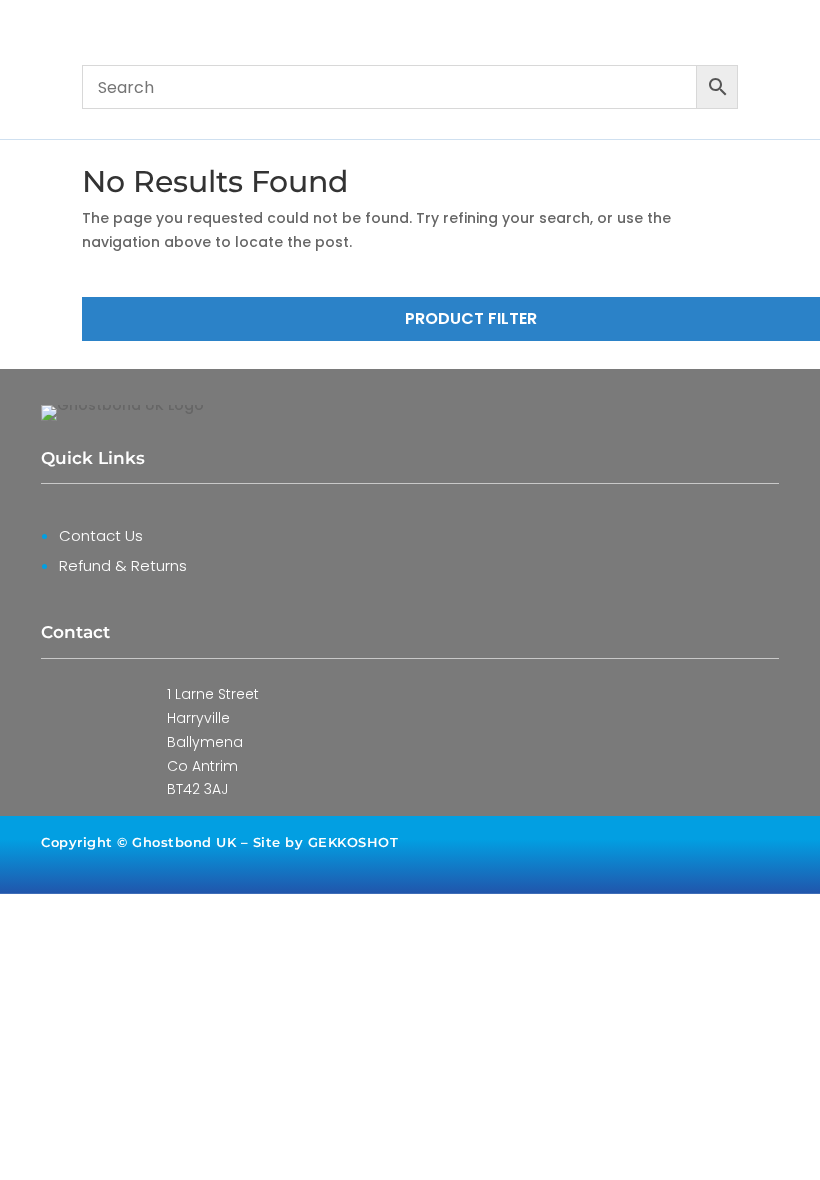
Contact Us (101, 535)
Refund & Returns (123, 565)
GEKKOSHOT (353, 842)
